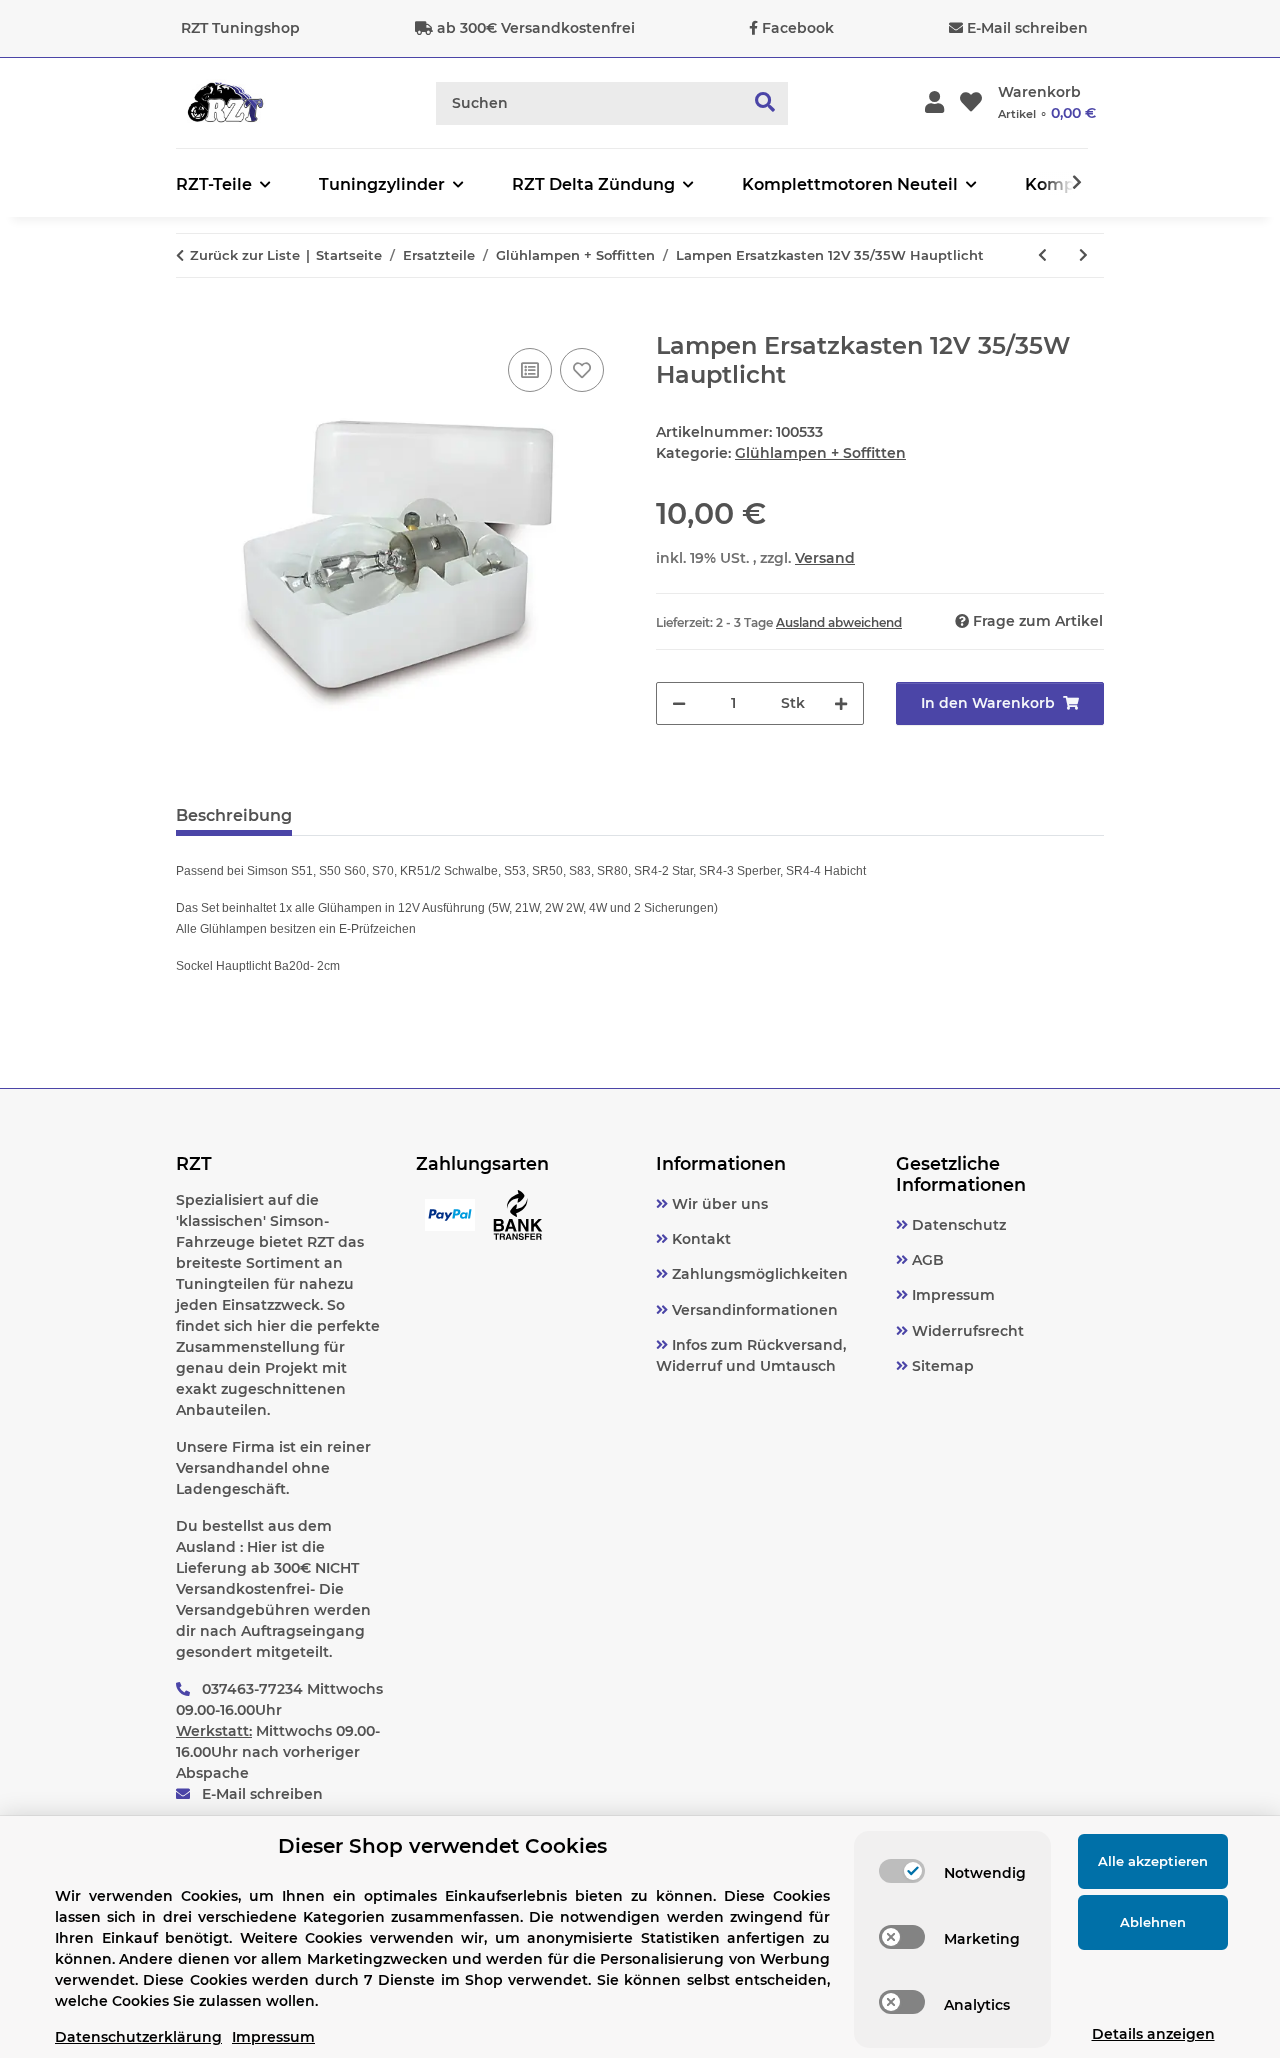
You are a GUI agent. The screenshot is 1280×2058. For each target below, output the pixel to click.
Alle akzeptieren (1153, 1861)
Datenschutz (957, 1225)
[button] (934, 103)
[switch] (902, 1871)
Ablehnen (1153, 1922)
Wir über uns (718, 1204)
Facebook (798, 28)
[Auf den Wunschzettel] (582, 370)
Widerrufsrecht (966, 1331)
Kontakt (699, 1239)
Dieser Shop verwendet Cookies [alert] (442, 1846)
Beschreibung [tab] (234, 815)
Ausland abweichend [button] (839, 622)
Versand (825, 558)
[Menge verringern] (679, 703)
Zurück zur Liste (245, 255)
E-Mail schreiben (1027, 28)
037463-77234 (252, 1689)
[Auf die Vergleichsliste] (530, 370)
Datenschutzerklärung (138, 2037)
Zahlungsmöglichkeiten (758, 1274)
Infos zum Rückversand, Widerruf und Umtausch (751, 1355)
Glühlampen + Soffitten (820, 453)
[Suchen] (765, 103)
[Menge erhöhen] (841, 703)
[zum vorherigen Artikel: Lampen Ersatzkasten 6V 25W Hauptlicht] (1042, 255)
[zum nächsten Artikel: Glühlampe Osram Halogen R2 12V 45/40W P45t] (1083, 255)
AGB (926, 1260)
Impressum (951, 1295)
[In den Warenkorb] (192, 321)
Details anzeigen (1153, 2034)
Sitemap (941, 1366)
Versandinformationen (753, 1310)
